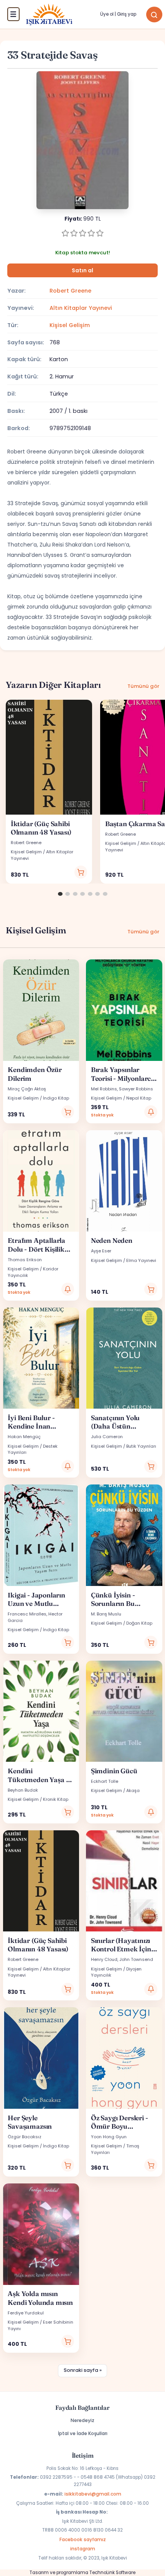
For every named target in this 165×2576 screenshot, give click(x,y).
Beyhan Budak (23, 1790)
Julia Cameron (107, 1437)
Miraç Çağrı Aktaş (27, 1089)
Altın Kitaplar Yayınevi (81, 308)
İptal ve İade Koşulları (83, 2433)
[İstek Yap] (151, 1112)
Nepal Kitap (139, 1098)
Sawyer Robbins (136, 1089)
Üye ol (107, 14)
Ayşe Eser (101, 1251)
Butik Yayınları (141, 1446)
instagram (83, 2549)
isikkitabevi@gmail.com (93, 2494)
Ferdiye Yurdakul (26, 2313)
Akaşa (133, 1790)
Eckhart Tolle (105, 1781)
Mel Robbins (104, 1089)
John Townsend (136, 1959)
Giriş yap (127, 14)
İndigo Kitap (56, 1098)
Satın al (82, 271)
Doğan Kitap (139, 1623)
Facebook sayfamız (83, 2539)
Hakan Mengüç (24, 1437)
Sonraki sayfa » (83, 2370)
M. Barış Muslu (106, 1614)
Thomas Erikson (25, 1260)
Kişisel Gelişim (70, 325)
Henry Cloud (104, 1959)
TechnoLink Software (112, 2573)
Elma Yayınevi (141, 1260)
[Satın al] (81, 872)
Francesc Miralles (27, 1614)
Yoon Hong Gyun (109, 2137)
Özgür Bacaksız (25, 2137)
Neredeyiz (82, 2420)
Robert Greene (70, 291)
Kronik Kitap (56, 1799)
